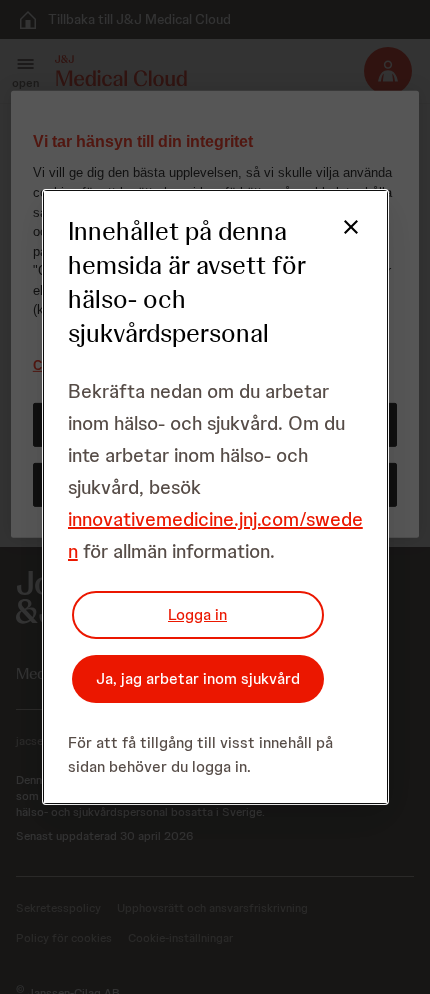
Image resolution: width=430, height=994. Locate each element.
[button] (339, 239)
